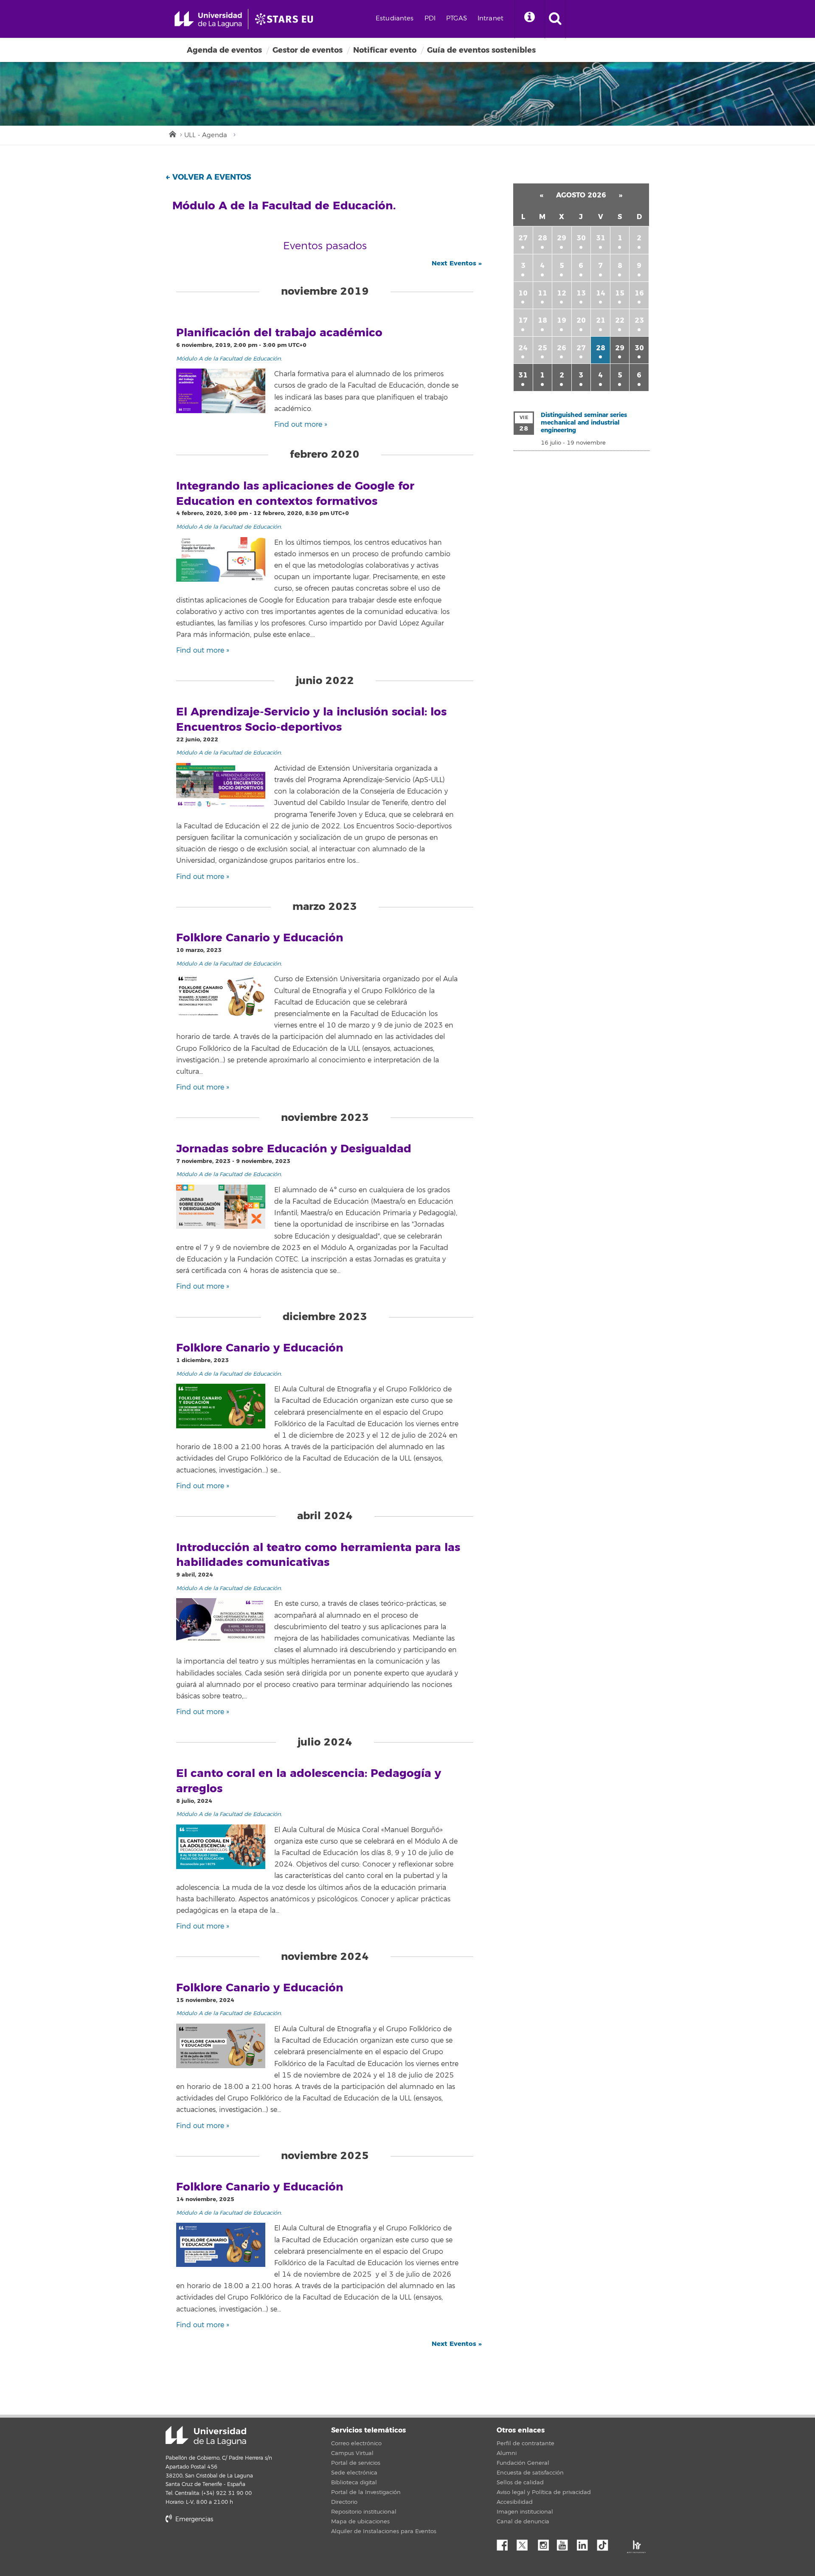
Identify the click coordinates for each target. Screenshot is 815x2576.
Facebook (506, 2543)
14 (601, 293)
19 (562, 320)
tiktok (605, 2543)
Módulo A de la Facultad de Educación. (229, 359)
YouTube (565, 2543)
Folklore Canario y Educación (260, 938)
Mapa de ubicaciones (360, 2522)
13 (581, 293)
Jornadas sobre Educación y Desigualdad (294, 1149)
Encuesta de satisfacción (530, 2473)
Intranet (490, 18)
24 (523, 348)
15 (620, 293)
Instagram (545, 2543)
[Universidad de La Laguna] (287, 19)
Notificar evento (385, 50)
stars (229, 2548)
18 (542, 320)
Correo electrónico (356, 2444)
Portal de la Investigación (366, 2492)
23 (639, 320)
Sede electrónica (354, 2473)
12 (562, 293)
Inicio (172, 133)
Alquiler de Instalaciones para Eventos (384, 2531)
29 (562, 238)
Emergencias (193, 2519)
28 (542, 238)
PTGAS (457, 18)
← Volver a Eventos (208, 177)
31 (601, 238)
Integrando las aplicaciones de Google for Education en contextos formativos (295, 494)
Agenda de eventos (224, 50)
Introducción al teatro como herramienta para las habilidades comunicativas (318, 1555)
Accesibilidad (515, 2502)
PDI (430, 18)
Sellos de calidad (520, 2483)
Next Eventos (457, 263)
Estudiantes (395, 18)
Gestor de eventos (308, 50)
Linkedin (585, 2543)
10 (523, 293)
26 (562, 348)
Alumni (507, 2453)
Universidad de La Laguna (206, 2436)
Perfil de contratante (526, 2444)
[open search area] (555, 19)
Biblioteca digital (354, 2483)
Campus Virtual (352, 2453)
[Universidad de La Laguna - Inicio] (211, 19)
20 (581, 320)
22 (620, 320)
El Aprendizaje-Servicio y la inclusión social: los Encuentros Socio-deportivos (311, 720)
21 (601, 320)
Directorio (344, 2502)
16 (639, 293)
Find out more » (301, 425)
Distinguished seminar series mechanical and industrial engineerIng (584, 423)
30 (581, 238)
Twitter (526, 2543)
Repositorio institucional (364, 2512)
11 (542, 293)
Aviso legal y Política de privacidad (544, 2492)
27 (523, 238)
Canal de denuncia (523, 2522)
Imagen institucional (525, 2512)
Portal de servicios (356, 2463)
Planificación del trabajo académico (279, 333)
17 (523, 320)
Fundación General (523, 2463)
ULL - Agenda (206, 135)
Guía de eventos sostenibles (481, 50)
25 (542, 348)
